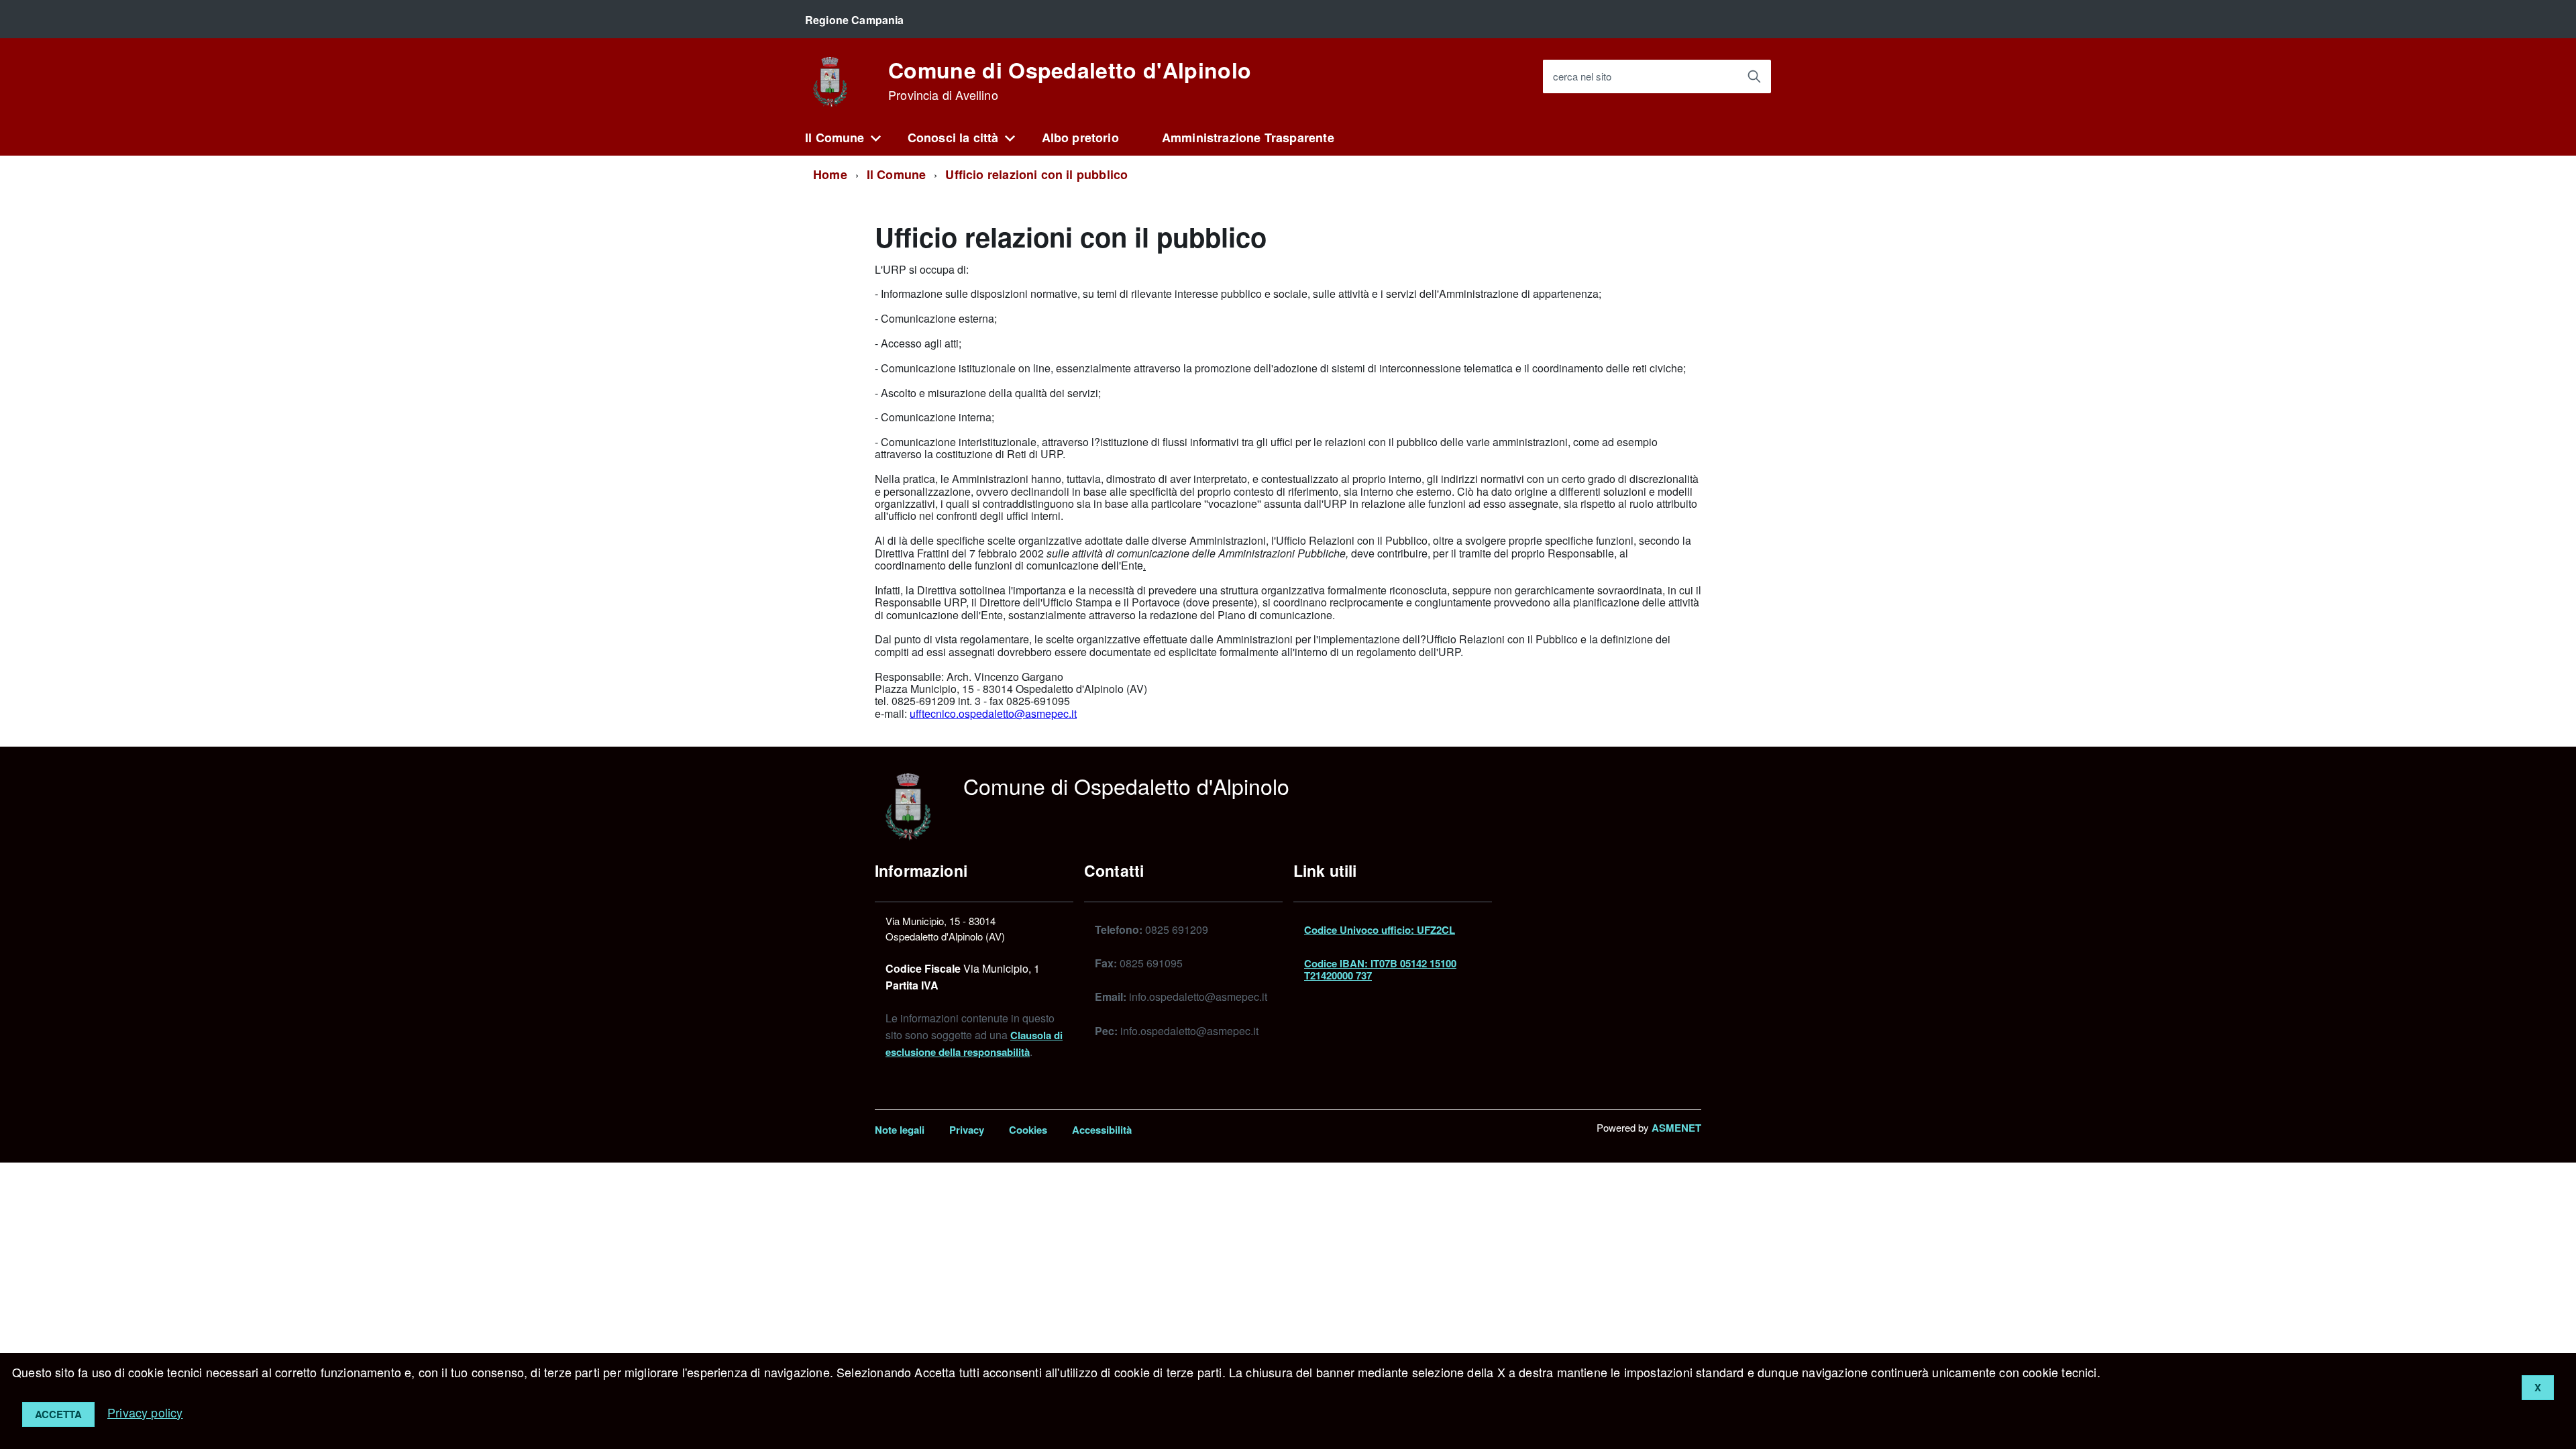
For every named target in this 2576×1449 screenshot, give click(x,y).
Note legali (900, 1130)
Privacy (967, 1130)
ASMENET (1676, 1128)
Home (830, 174)
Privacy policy (145, 1412)
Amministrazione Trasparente (1248, 138)
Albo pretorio (1080, 138)
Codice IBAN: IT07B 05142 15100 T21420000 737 (1380, 969)
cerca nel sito (1582, 77)
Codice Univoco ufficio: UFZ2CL (1380, 930)
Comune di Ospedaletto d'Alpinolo (1070, 80)
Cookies (1028, 1130)
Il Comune (835, 138)
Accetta (58, 1414)
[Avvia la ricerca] (1754, 76)
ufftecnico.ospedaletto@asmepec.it (993, 713)
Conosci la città (953, 138)
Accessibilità (1102, 1130)
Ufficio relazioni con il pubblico (1036, 174)
